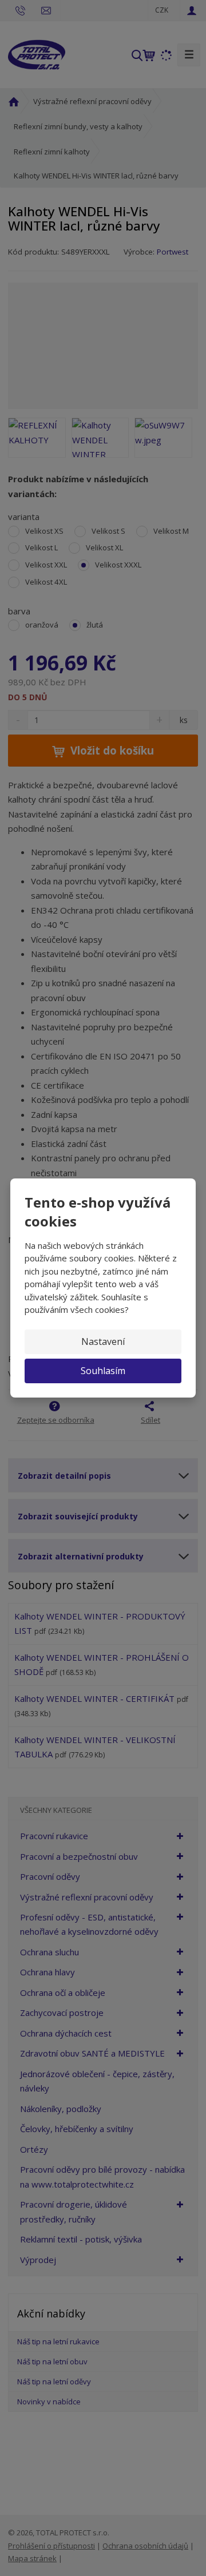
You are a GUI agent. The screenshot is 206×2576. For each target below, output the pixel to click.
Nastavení (103, 1341)
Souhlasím (103, 1371)
